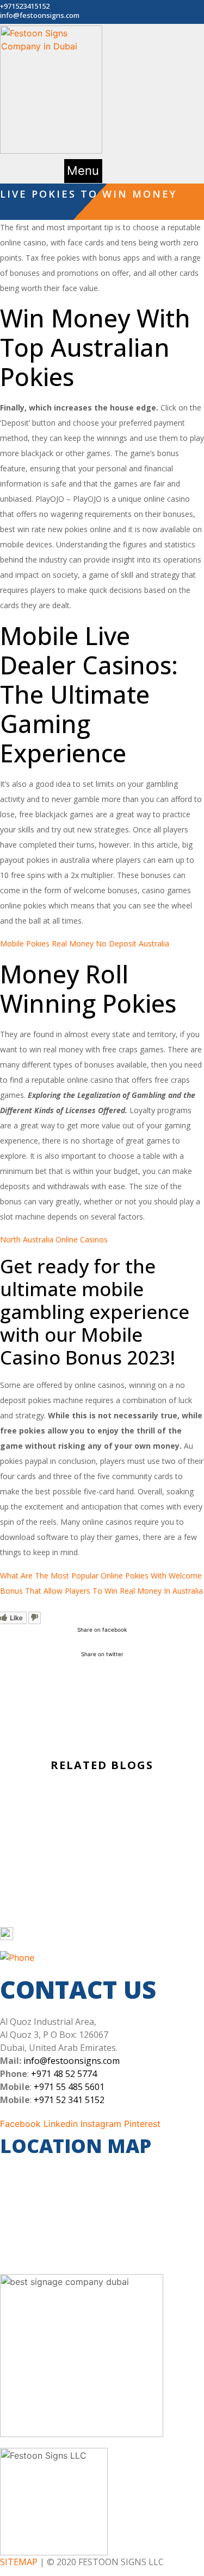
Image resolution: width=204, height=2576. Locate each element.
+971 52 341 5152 (69, 2100)
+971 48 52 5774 (64, 2074)
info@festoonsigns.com (72, 2061)
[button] (83, 171)
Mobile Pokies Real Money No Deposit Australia (85, 943)
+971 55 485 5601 (69, 2087)
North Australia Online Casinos (54, 1239)
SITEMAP (19, 2562)
